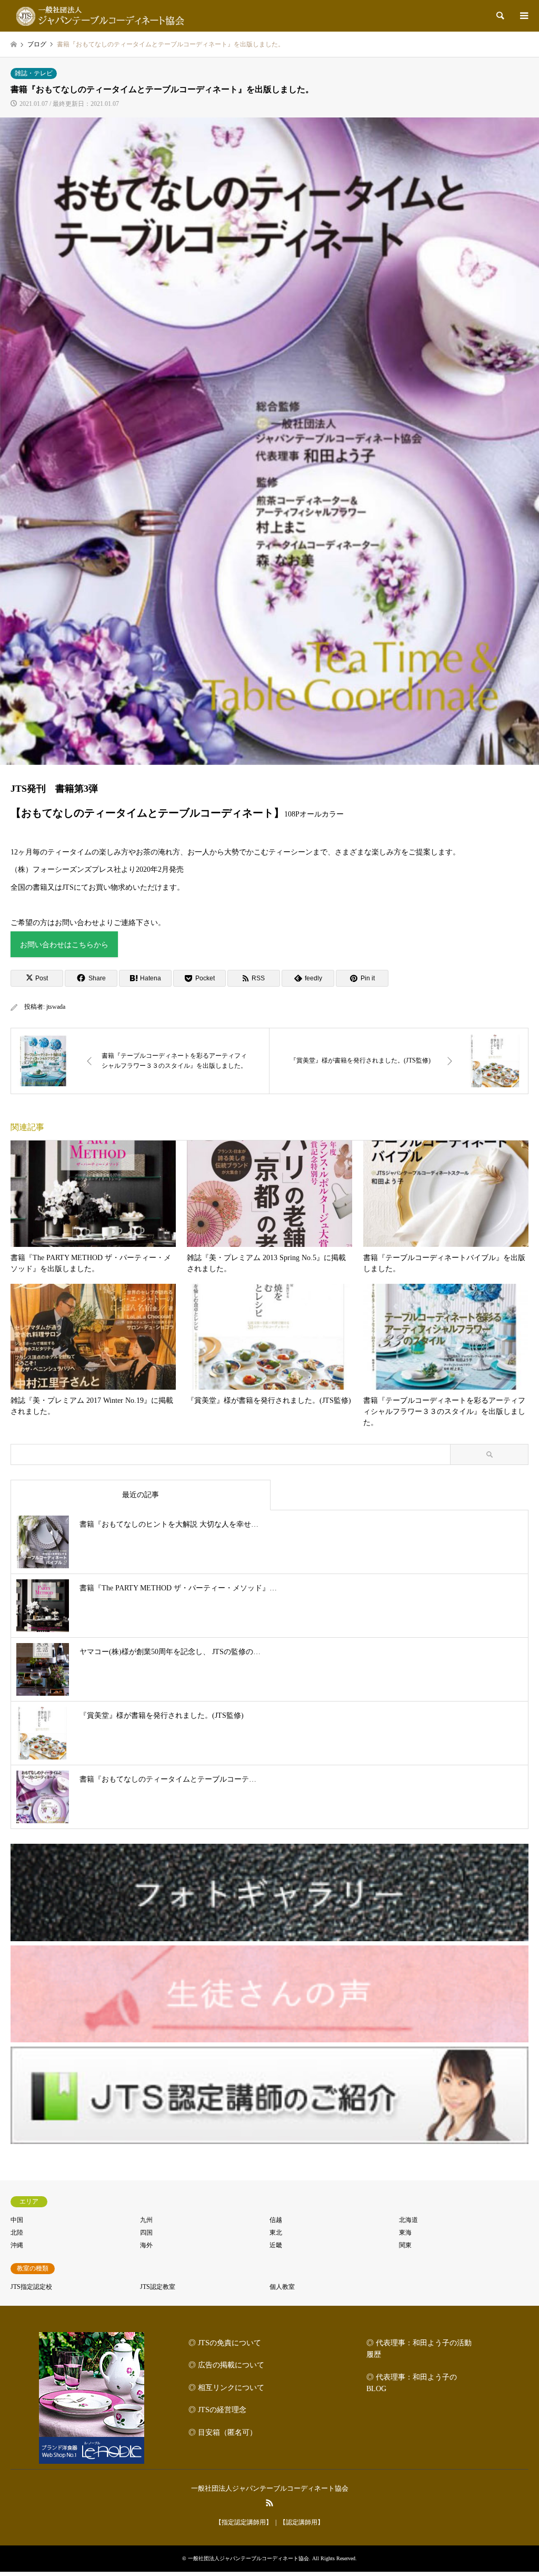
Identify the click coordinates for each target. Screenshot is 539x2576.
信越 (276, 2220)
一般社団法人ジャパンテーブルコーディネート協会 (270, 2488)
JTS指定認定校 (31, 2287)
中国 (17, 2220)
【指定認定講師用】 (244, 2522)
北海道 (408, 2220)
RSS (269, 2503)
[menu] (523, 16)
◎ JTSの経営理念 (217, 2410)
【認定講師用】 (302, 2522)
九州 (146, 2220)
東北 (276, 2233)
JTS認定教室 (158, 2287)
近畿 (276, 2245)
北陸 (17, 2233)
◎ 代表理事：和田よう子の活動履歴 (419, 2349)
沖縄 (17, 2245)
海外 (146, 2245)
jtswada (56, 1007)
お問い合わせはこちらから (64, 945)
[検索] (500, 16)
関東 (405, 2245)
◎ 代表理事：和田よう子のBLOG (412, 2383)
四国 (146, 2233)
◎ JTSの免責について (225, 2343)
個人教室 (282, 2287)
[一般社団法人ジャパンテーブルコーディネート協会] (103, 16)
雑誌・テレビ (34, 73)
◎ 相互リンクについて (226, 2388)
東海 (405, 2233)
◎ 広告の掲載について (226, 2365)
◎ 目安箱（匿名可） (223, 2432)
